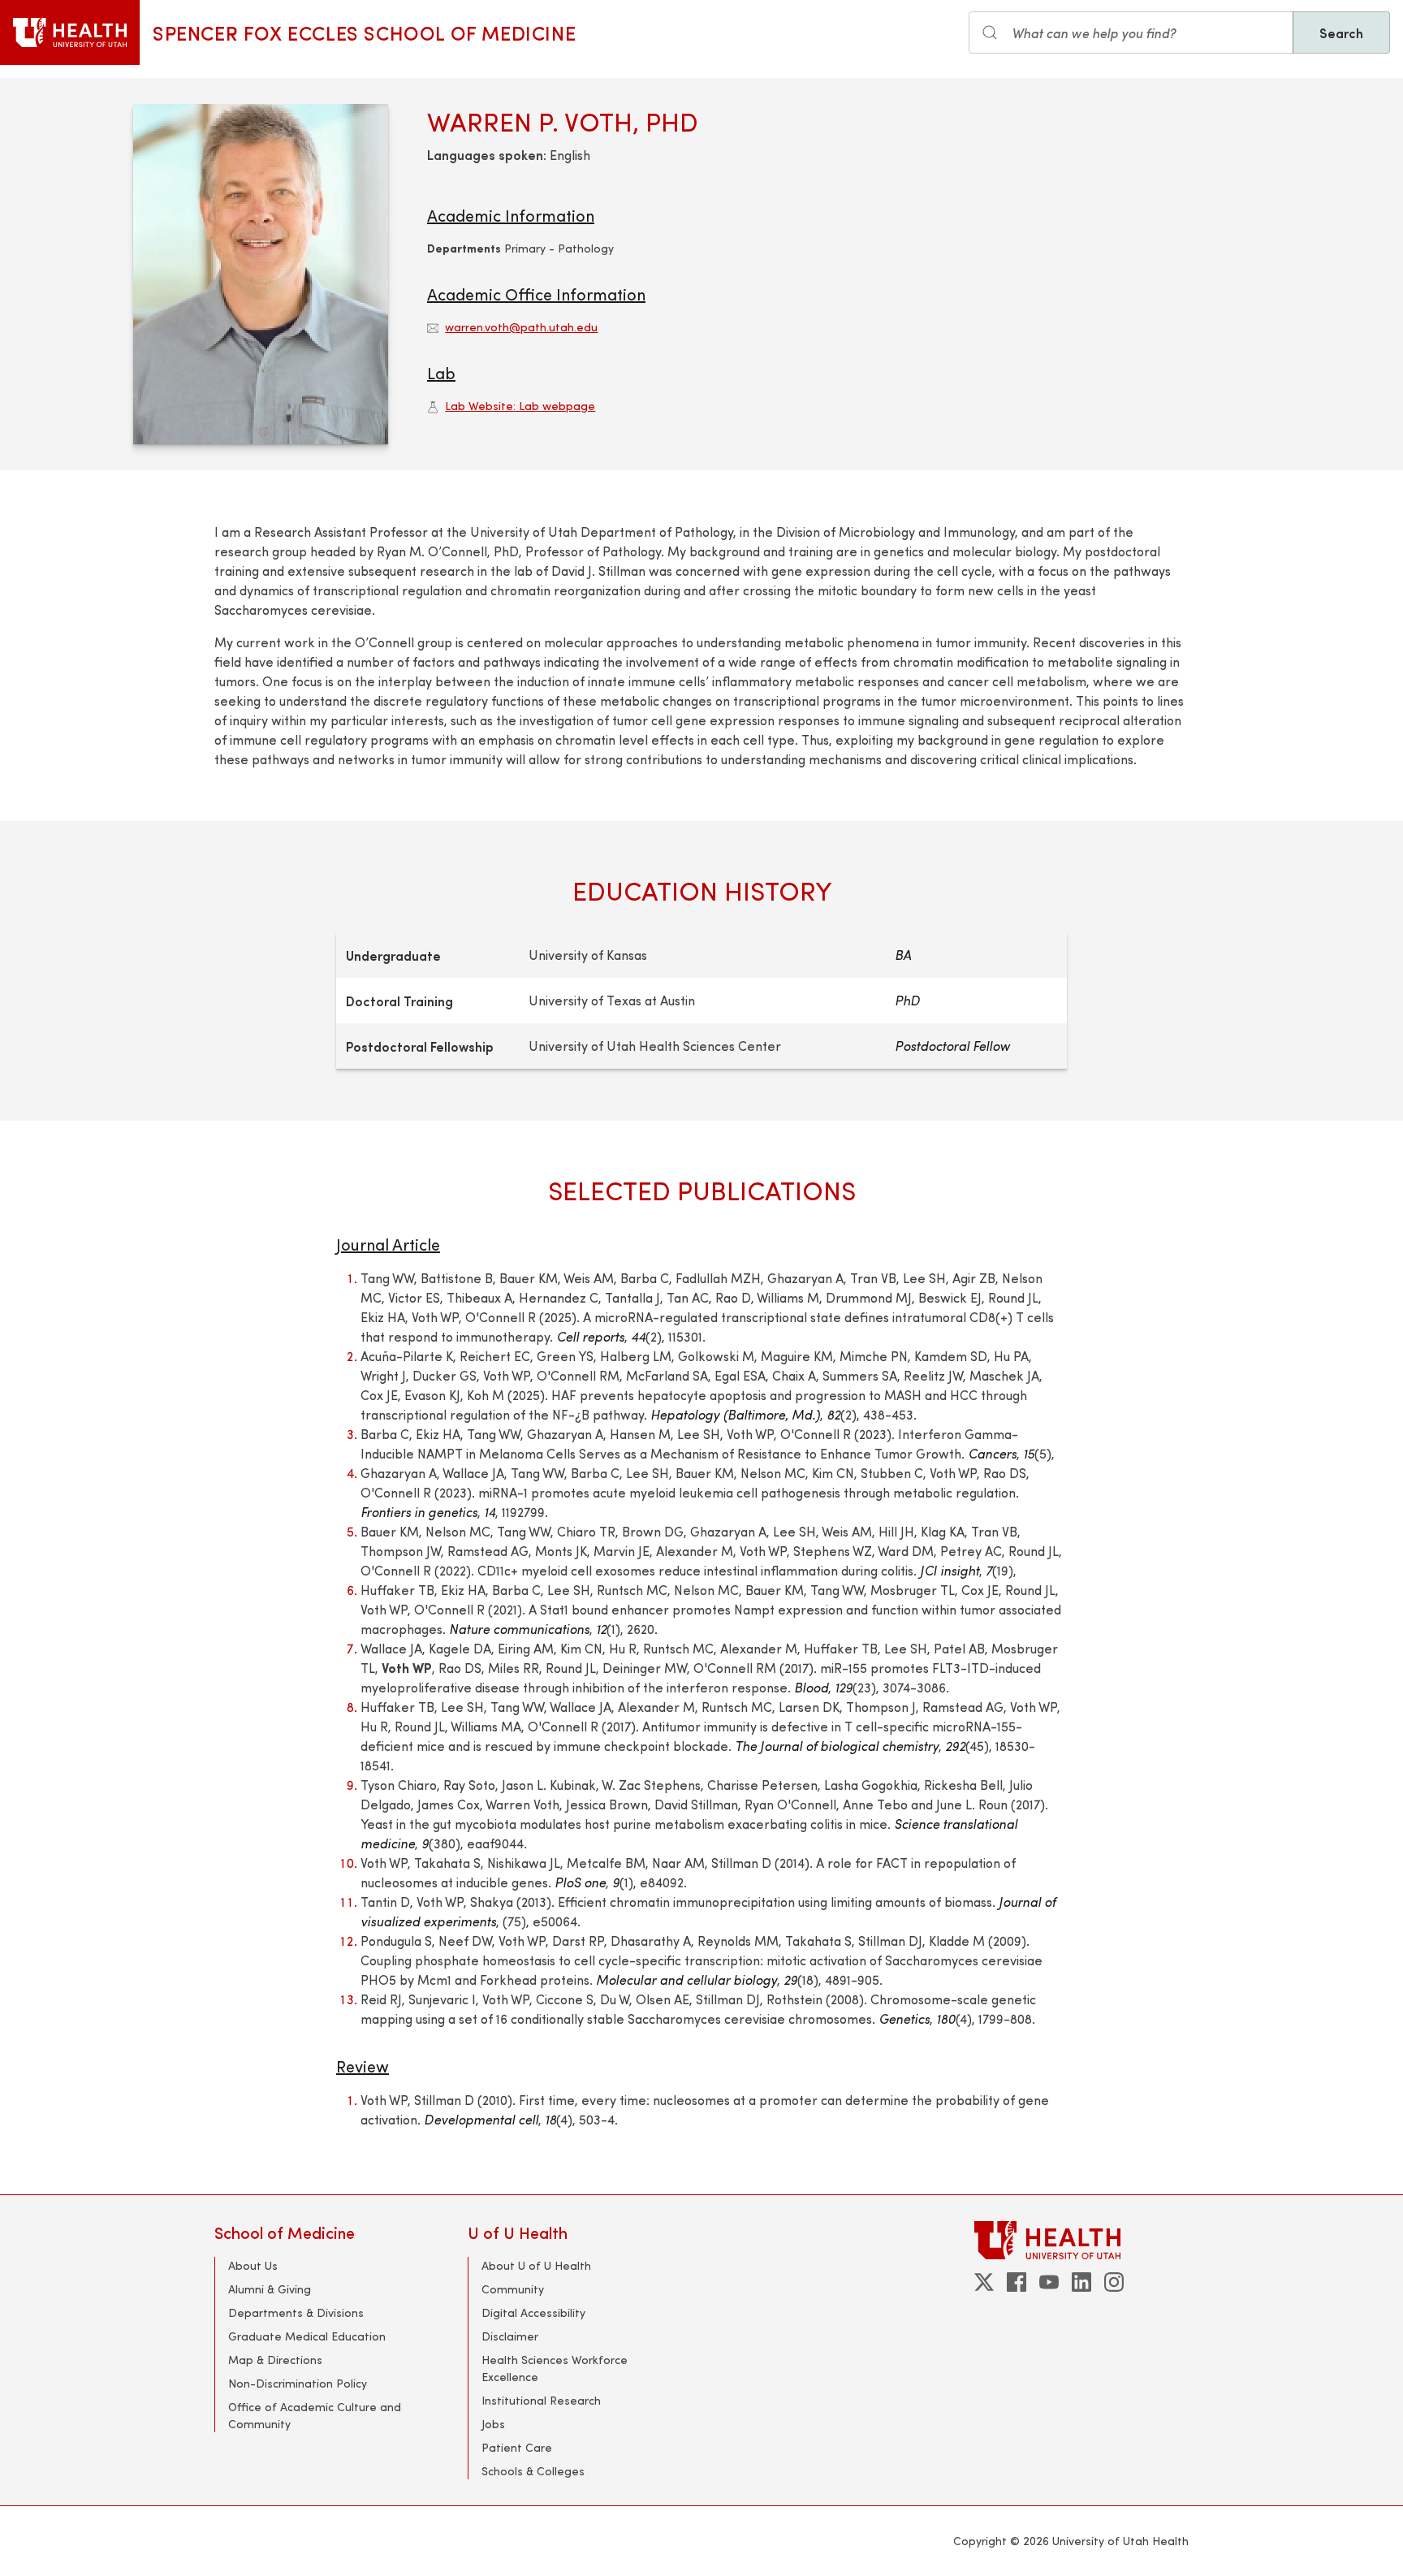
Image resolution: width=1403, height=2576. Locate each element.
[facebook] (1017, 2282)
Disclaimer (510, 2336)
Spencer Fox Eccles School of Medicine (364, 32)
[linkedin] (1081, 2282)
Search (1341, 32)
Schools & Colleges (533, 2471)
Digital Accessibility (533, 2312)
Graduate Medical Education (307, 2336)
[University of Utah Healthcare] (1081, 2240)
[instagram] (1114, 2282)
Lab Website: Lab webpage (520, 406)
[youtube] (1049, 2282)
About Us (253, 2265)
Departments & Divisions (296, 2312)
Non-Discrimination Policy (298, 2383)
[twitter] (984, 2282)
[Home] (70, 32)
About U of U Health (536, 2265)
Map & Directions (275, 2360)
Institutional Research (541, 2400)
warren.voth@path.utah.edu (521, 327)
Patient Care (517, 2447)
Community (513, 2289)
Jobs (493, 2424)
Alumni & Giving (270, 2289)
